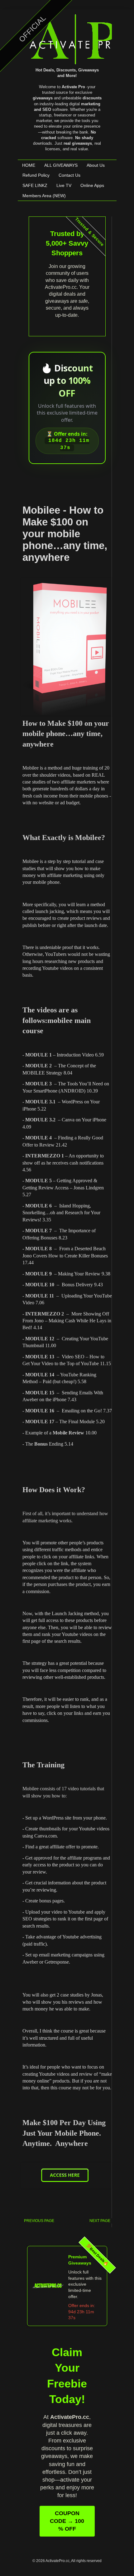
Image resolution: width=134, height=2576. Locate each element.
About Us (96, 165)
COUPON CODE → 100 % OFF (67, 2521)
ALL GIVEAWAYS (61, 165)
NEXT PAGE (100, 2221)
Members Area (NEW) (44, 196)
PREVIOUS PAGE (39, 2221)
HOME (29, 165)
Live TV (64, 185)
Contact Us (69, 175)
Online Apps (92, 185)
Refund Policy (36, 175)
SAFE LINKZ (35, 185)
